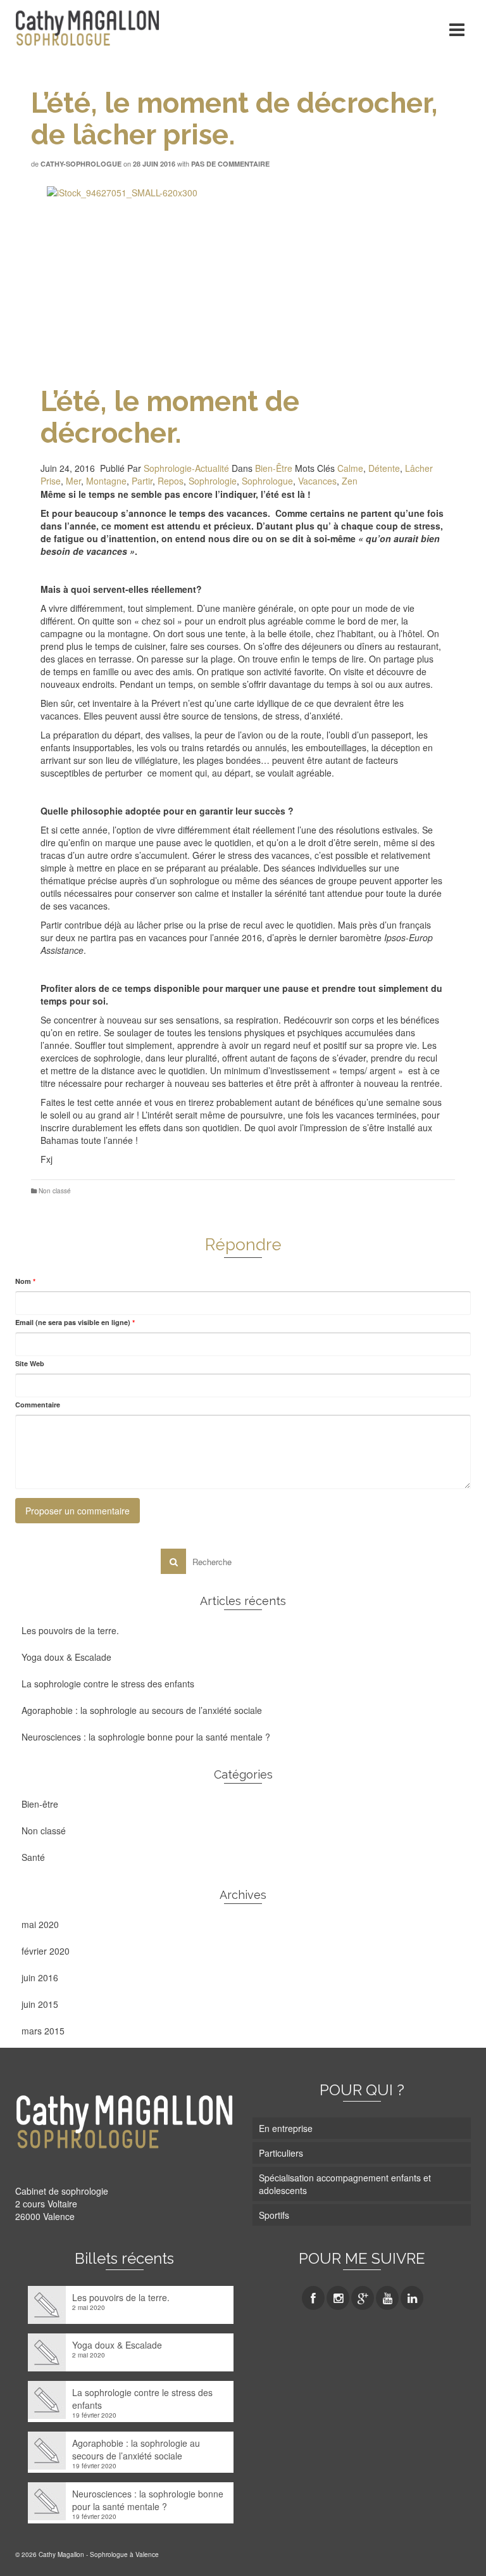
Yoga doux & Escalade (66, 1657)
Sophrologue (267, 481)
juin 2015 (40, 2004)
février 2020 (46, 1951)
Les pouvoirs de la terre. (70, 1630)
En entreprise (286, 2128)
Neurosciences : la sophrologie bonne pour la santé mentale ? (146, 1737)
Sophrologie (213, 481)
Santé (33, 1857)
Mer (73, 481)
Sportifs (274, 2215)
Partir (142, 481)
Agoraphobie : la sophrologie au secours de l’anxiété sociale (142, 1710)
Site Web (30, 1363)
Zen (350, 481)
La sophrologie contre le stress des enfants (108, 1684)
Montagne (106, 481)
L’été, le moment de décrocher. (170, 417)
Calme (350, 468)
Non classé (55, 1191)
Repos (171, 481)
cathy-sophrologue (81, 164)
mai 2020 (40, 1924)
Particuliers (281, 2153)
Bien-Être (274, 468)
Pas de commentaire (230, 164)
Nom (25, 1281)
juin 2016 (40, 1977)
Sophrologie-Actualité (186, 468)
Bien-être (40, 1804)
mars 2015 (43, 2031)
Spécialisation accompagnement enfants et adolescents (345, 2184)
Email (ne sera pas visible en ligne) (75, 1322)
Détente (384, 468)
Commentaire (38, 1405)
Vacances (317, 481)
